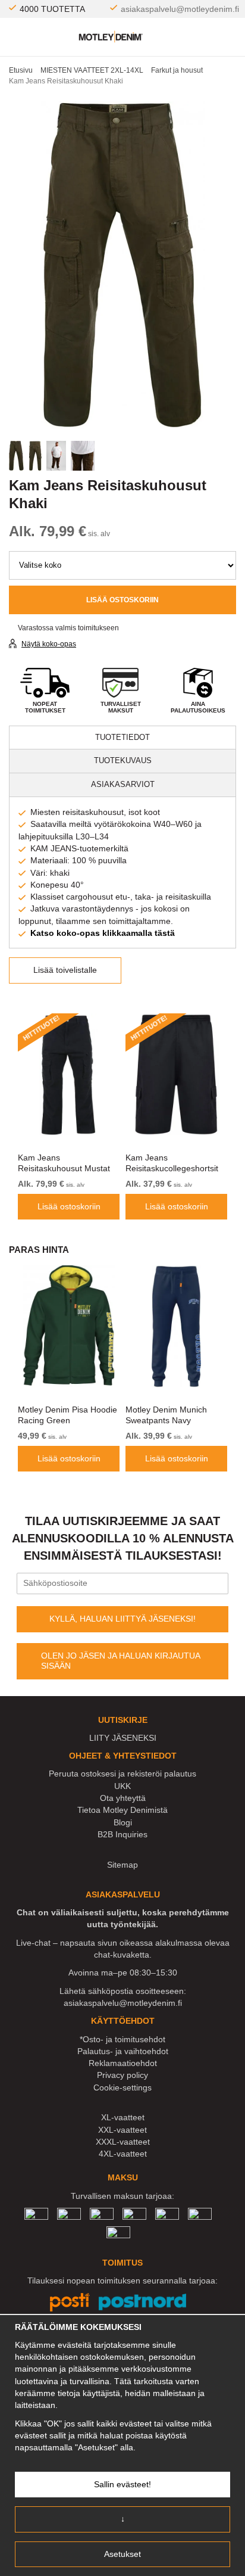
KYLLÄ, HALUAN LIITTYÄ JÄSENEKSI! (122, 1619)
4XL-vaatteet (123, 2154)
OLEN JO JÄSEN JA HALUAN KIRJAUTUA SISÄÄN (121, 1661)
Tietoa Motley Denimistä (122, 1810)
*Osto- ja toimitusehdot (122, 2039)
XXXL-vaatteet (123, 2142)
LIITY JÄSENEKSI (123, 1738)
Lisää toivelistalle (65, 970)
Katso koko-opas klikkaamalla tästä (103, 933)
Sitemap (122, 1865)
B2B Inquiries (122, 1834)
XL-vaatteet (123, 2117)
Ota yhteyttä (123, 1798)
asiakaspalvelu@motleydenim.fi (180, 9)
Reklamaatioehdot (123, 2063)
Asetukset (122, 2554)
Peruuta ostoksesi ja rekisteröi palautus (122, 1774)
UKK (122, 1786)
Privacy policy (122, 2075)
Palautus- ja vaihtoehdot (123, 2051)
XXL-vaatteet (122, 2130)
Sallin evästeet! (122, 2484)
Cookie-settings (122, 2087)
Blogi (123, 1822)
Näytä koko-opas (49, 644)
